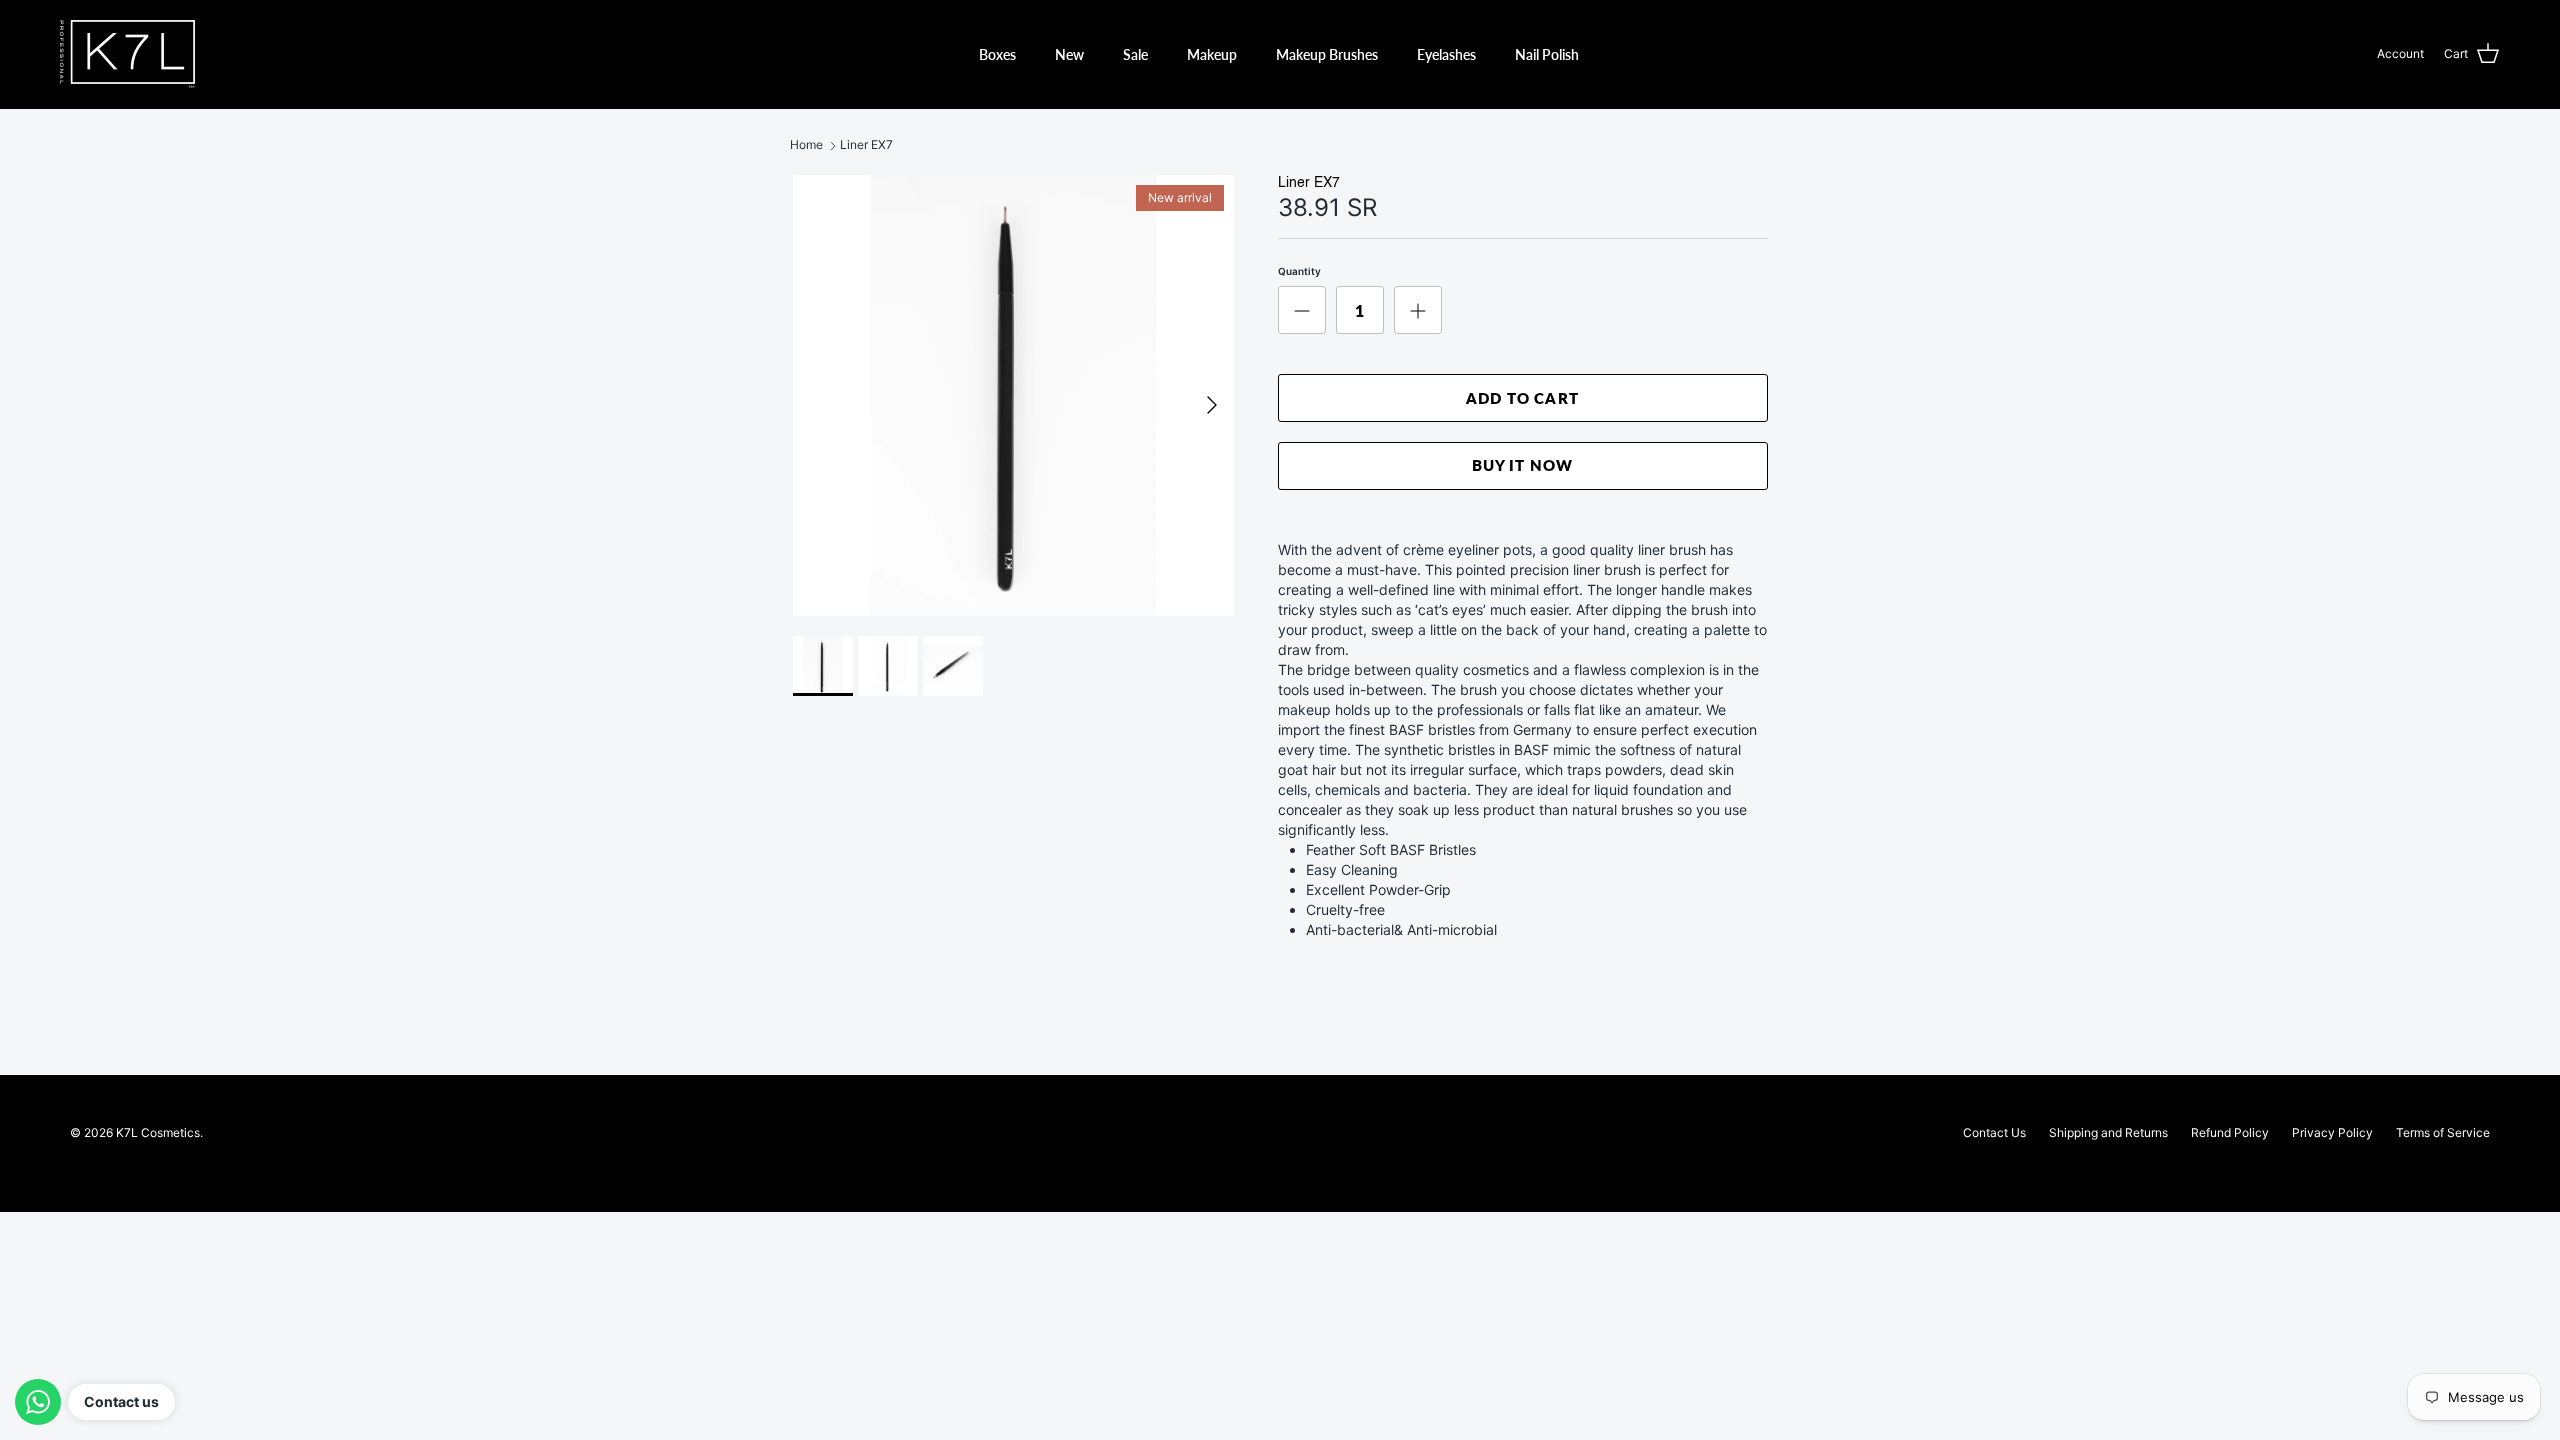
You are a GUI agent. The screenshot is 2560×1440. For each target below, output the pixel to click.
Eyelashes (1446, 54)
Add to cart (1522, 398)
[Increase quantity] (1418, 310)
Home (806, 145)
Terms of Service (2443, 1132)
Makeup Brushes (1327, 54)
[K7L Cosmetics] (127, 54)
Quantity (1299, 271)
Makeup (1212, 54)
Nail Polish (1547, 54)
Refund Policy (2230, 1132)
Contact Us (1994, 1132)
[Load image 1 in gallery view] (1013, 395)
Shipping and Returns (2108, 1132)
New (1069, 54)
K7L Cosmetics (158, 1132)
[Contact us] (38, 1402)
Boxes (997, 54)
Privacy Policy (2332, 1132)
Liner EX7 (866, 145)
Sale (1135, 54)
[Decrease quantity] (1302, 310)
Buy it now (1523, 465)
